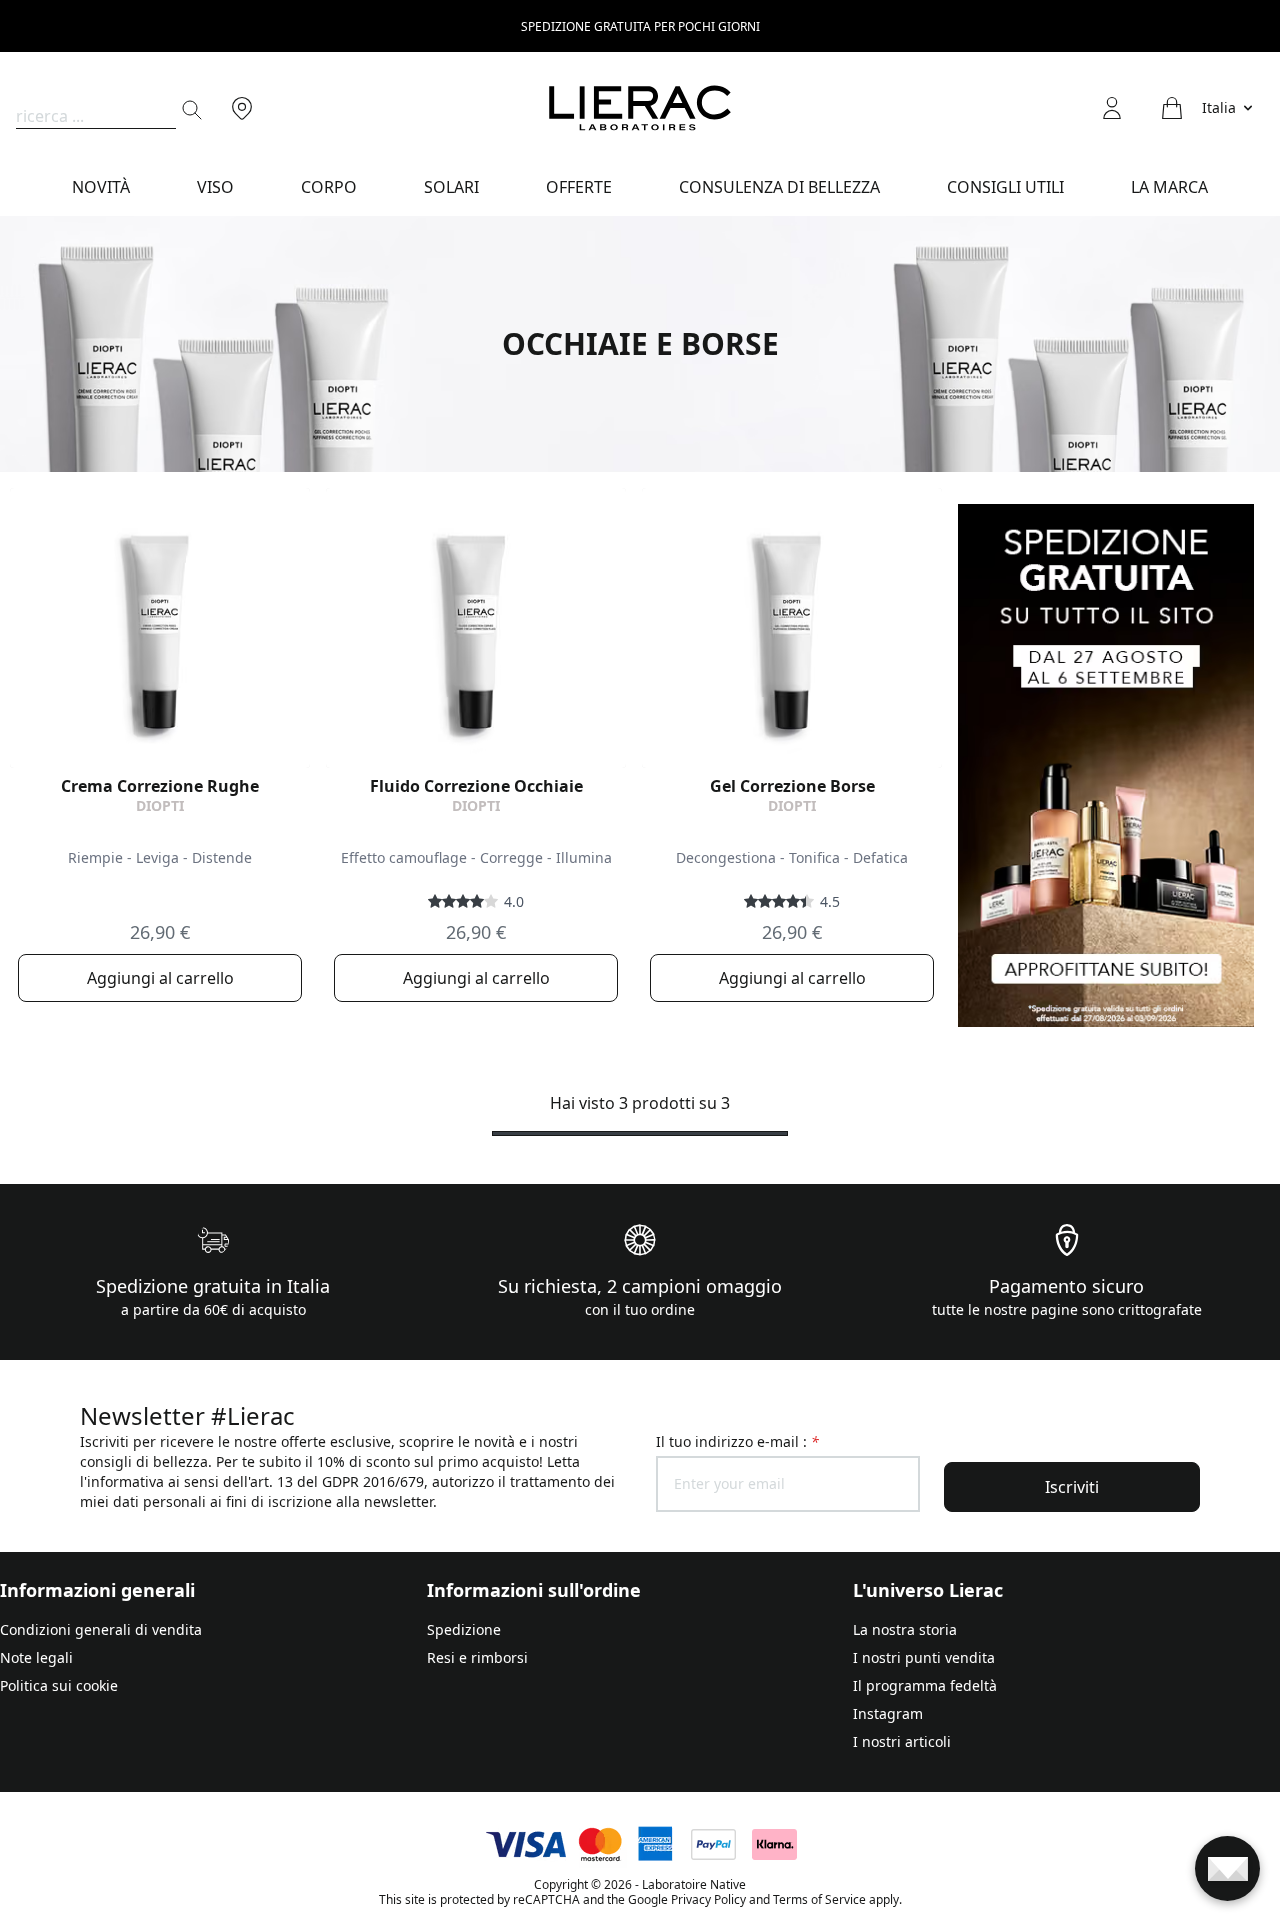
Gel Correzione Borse (792, 786)
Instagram (888, 1713)
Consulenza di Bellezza (779, 187)
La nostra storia (905, 1629)
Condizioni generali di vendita (101, 1629)
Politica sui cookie (59, 1685)
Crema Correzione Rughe (160, 786)
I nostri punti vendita (924, 1657)
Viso (215, 187)
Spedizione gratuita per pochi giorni (640, 26)
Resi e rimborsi (477, 1657)
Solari (451, 187)
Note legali (36, 1657)
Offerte (579, 187)
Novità (101, 187)
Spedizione (464, 1629)
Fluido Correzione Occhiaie (476, 786)
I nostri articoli (902, 1741)
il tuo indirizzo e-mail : (737, 1441)
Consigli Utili (1005, 187)
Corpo (329, 187)
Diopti (160, 805)
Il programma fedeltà (925, 1685)
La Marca (1169, 187)
